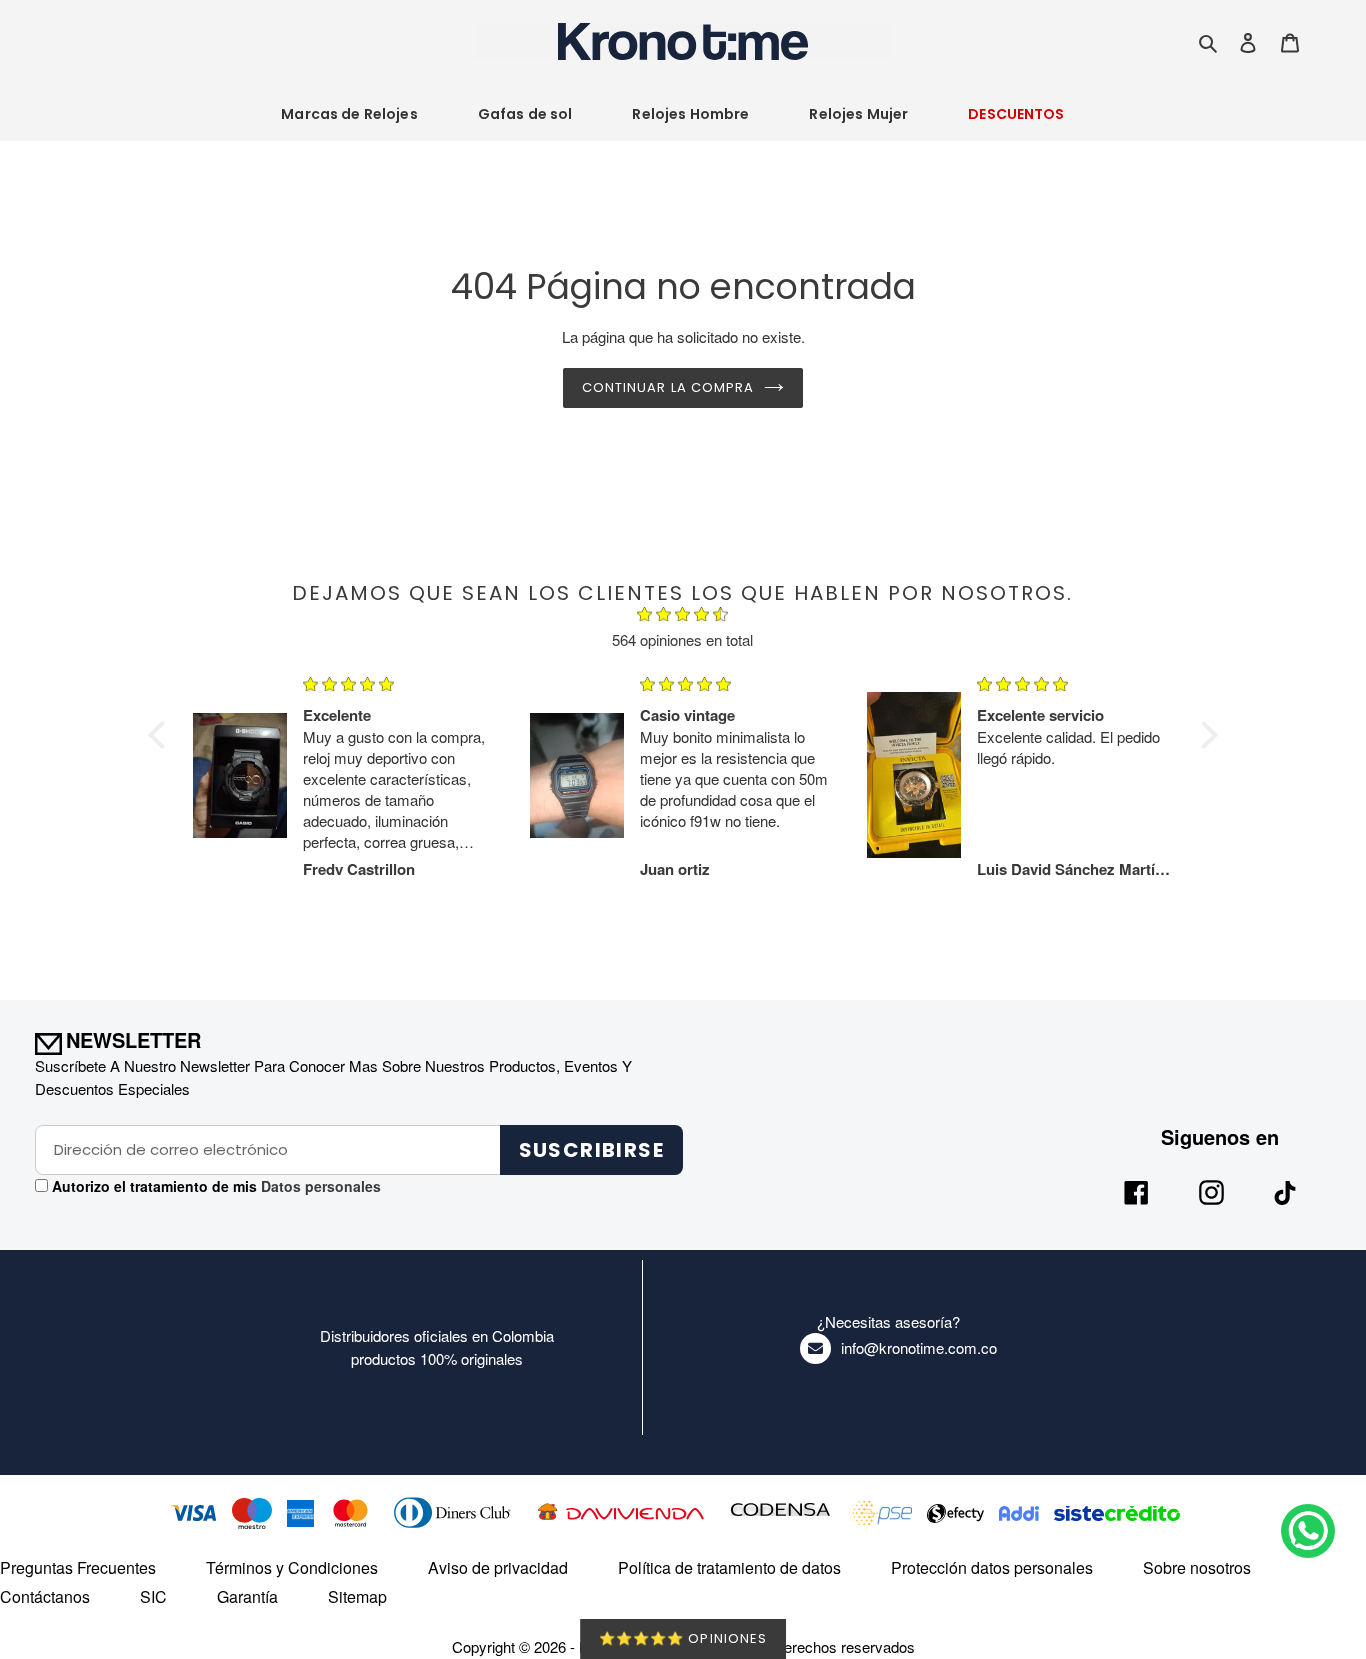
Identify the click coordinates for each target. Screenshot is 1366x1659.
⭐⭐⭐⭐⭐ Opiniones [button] (683, 1638)
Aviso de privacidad (498, 1567)
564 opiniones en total (682, 639)
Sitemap (357, 1596)
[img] (683, 617)
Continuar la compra (668, 387)
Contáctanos (45, 1596)
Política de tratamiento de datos (729, 1567)
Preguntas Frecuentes (78, 1567)
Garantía (247, 1596)
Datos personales (319, 1186)
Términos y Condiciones (292, 1567)
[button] (162, 735)
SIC (153, 1596)
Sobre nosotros (1197, 1567)
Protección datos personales (992, 1567)
